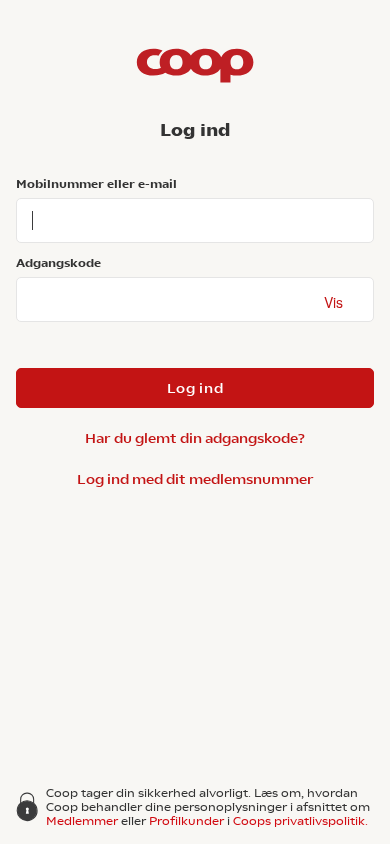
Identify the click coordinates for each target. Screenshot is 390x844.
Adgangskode (58, 263)
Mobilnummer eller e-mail (96, 184)
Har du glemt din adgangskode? (195, 438)
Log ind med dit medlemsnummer (195, 479)
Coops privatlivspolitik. (300, 821)
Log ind (195, 388)
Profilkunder (186, 821)
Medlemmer (82, 821)
